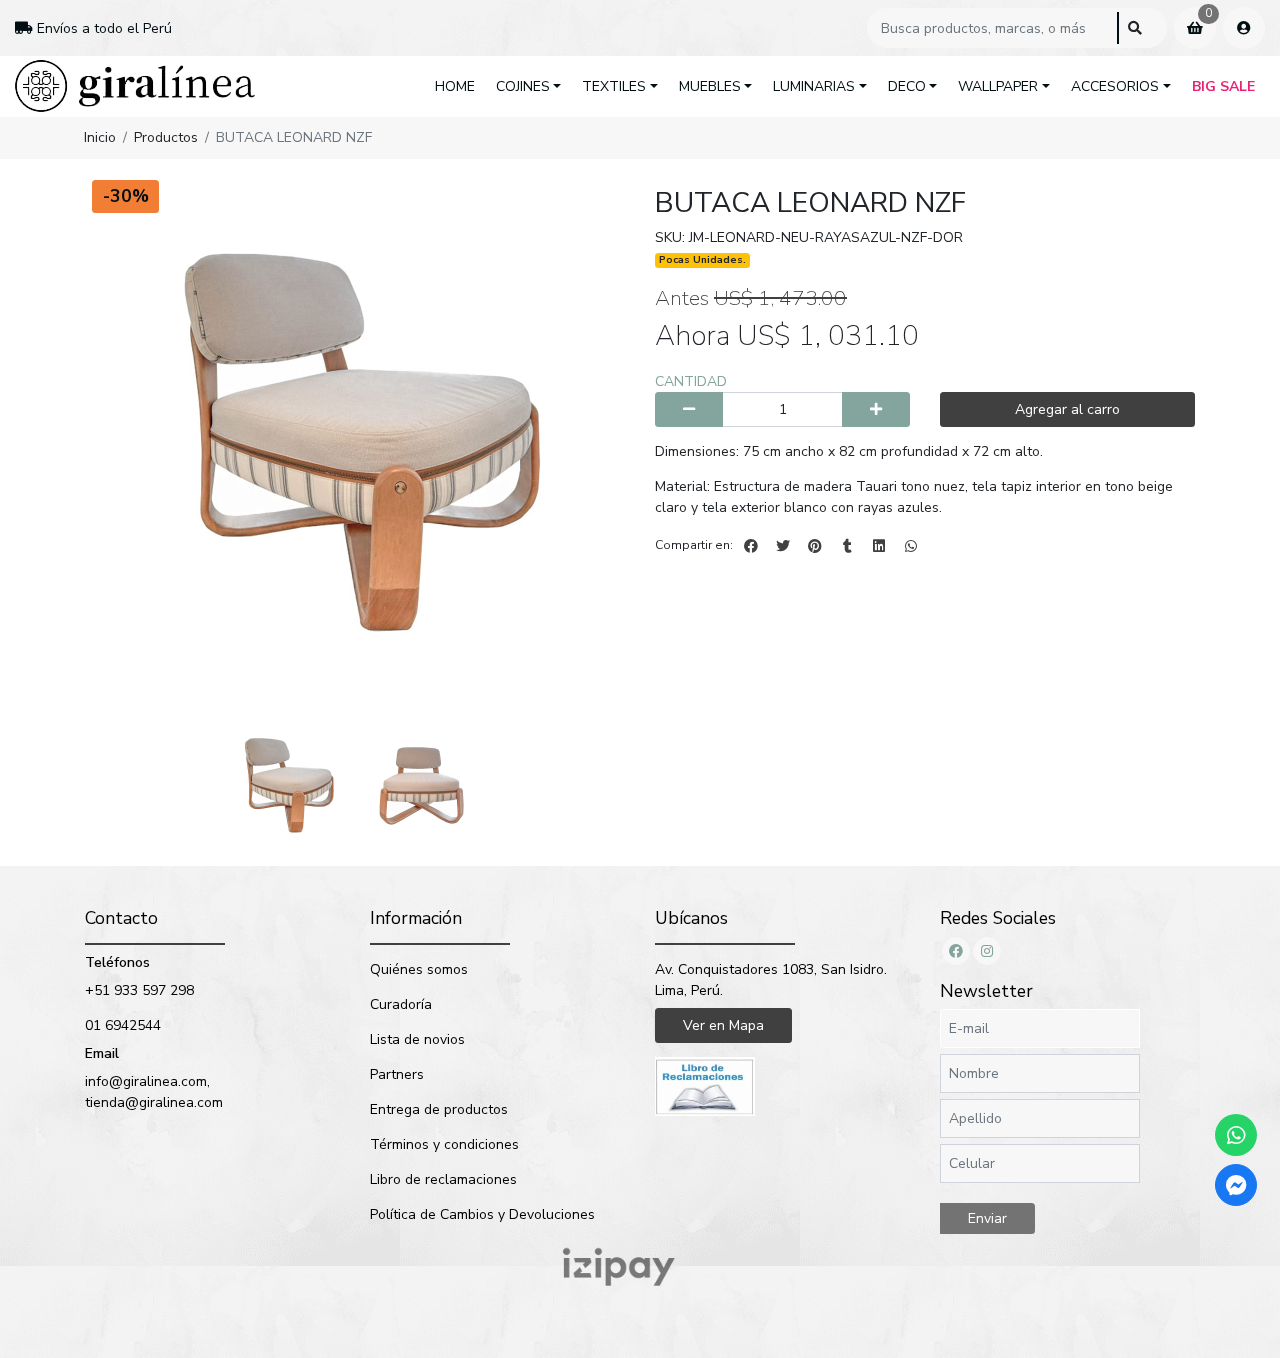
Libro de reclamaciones (443, 1179)
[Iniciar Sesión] (1244, 28)
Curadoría (401, 1004)
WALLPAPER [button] (998, 86)
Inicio (100, 137)
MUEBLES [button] (710, 86)
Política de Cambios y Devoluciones (482, 1214)
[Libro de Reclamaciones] (705, 1085)
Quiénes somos (419, 969)
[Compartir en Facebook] (751, 546)
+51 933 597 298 (139, 990)
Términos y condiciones (444, 1144)
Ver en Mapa (723, 1025)
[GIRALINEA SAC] (135, 86)
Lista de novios (417, 1039)
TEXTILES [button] (614, 86)
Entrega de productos (439, 1109)
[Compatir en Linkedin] (879, 546)
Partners (397, 1074)
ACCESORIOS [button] (1115, 86)
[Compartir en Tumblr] (847, 546)
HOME (455, 86)
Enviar (987, 1218)
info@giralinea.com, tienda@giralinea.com (154, 1092)
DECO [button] (907, 86)
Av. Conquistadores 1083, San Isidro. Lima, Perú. (771, 980)
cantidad (691, 381)
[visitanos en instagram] (987, 951)
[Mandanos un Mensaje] (1236, 1185)
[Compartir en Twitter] (783, 546)
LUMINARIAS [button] (814, 86)
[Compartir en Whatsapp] (911, 546)
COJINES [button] (523, 86)
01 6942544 (123, 1025)
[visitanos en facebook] (956, 951)
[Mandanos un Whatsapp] (1236, 1135)
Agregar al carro (1067, 409)
